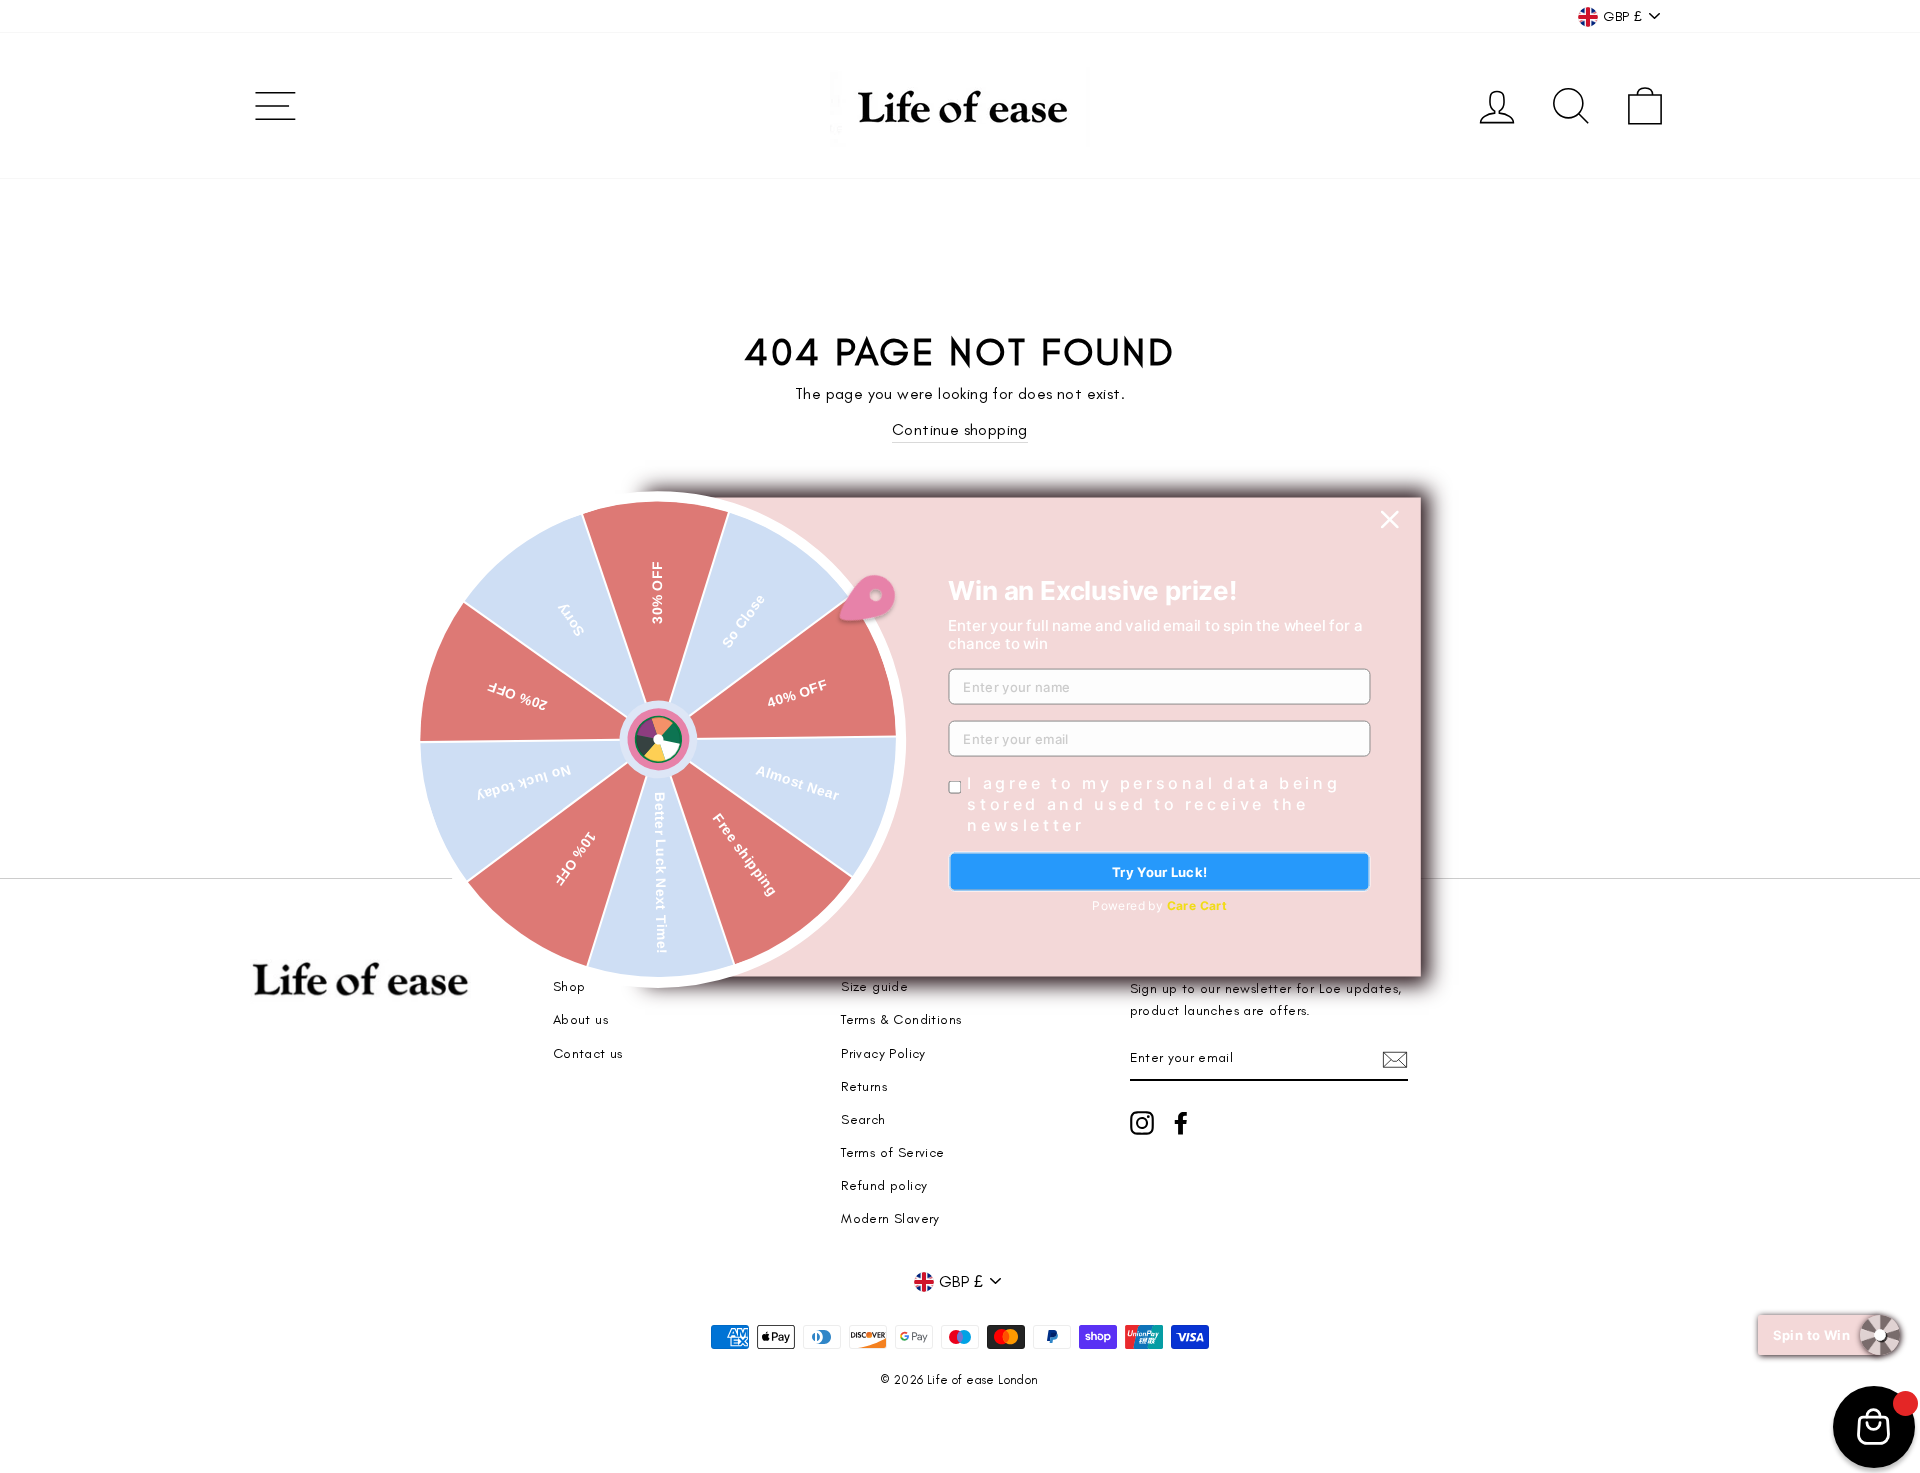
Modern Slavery (890, 1218)
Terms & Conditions (901, 1019)
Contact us (588, 1053)
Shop (569, 986)
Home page (590, 953)
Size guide (874, 986)
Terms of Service (892, 1152)
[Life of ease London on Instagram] (1142, 1123)
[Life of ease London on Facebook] (1181, 1123)
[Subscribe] (1395, 1058)
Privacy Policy (883, 1053)
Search (863, 1119)
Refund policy (884, 1185)
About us (580, 1019)
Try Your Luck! (1160, 871)
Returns (864, 1086)
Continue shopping (960, 429)
